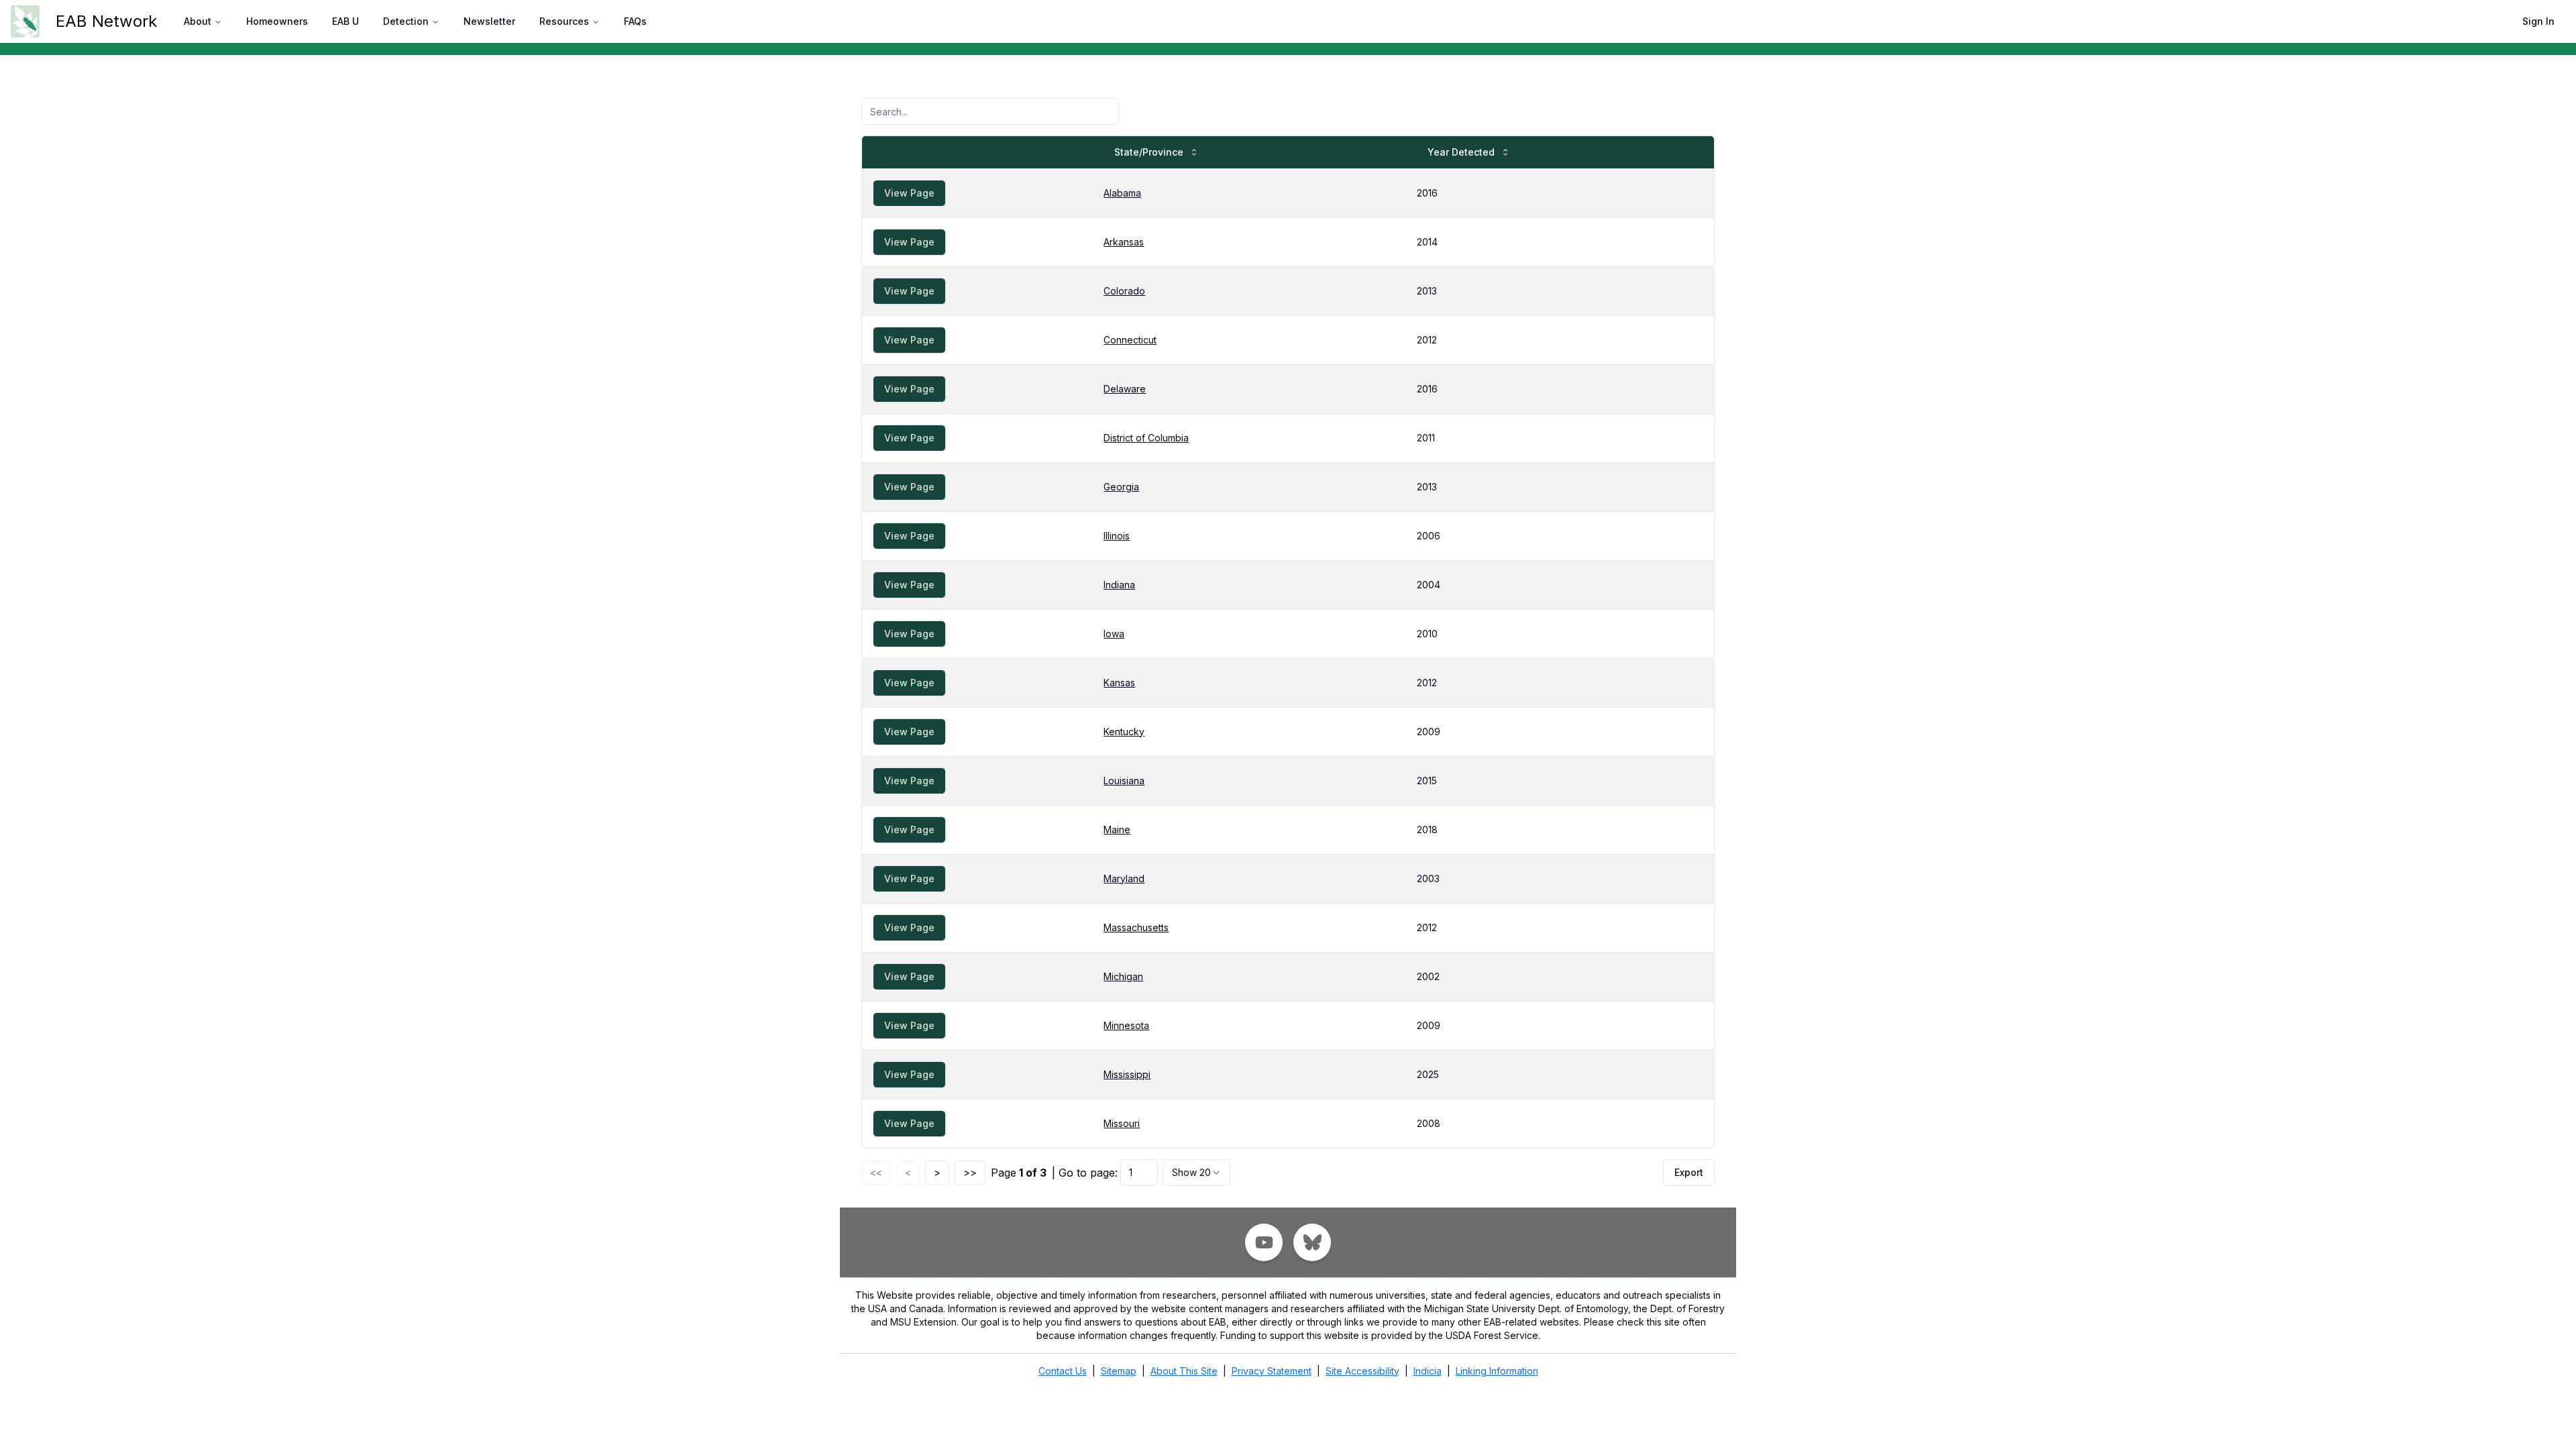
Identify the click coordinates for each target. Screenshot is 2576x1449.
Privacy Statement (1272, 1371)
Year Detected (1461, 152)
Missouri (1122, 1123)
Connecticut (1130, 340)
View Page (909, 193)
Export (1689, 1172)
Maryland (1124, 878)
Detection (406, 21)
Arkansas (1124, 242)
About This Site (1184, 1371)
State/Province (1149, 152)
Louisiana (1124, 781)
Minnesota (1126, 1025)
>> (970, 1172)
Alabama (1122, 193)
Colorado (1124, 291)
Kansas (1119, 683)
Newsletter (489, 21)
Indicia (1428, 1371)
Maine (1117, 829)
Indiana (1119, 585)
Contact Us (1063, 1371)
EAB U (345, 21)
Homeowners (277, 21)
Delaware (1125, 389)
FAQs (635, 21)
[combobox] (1197, 1173)
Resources (564, 21)
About (198, 21)
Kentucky (1124, 732)
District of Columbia (1146, 438)
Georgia (1121, 487)
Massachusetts (1136, 927)
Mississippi (1127, 1074)
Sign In (2538, 21)
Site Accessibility (1362, 1371)
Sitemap (1119, 1371)
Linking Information (1497, 1371)
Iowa (1114, 634)
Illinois (1117, 536)
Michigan (1123, 976)
